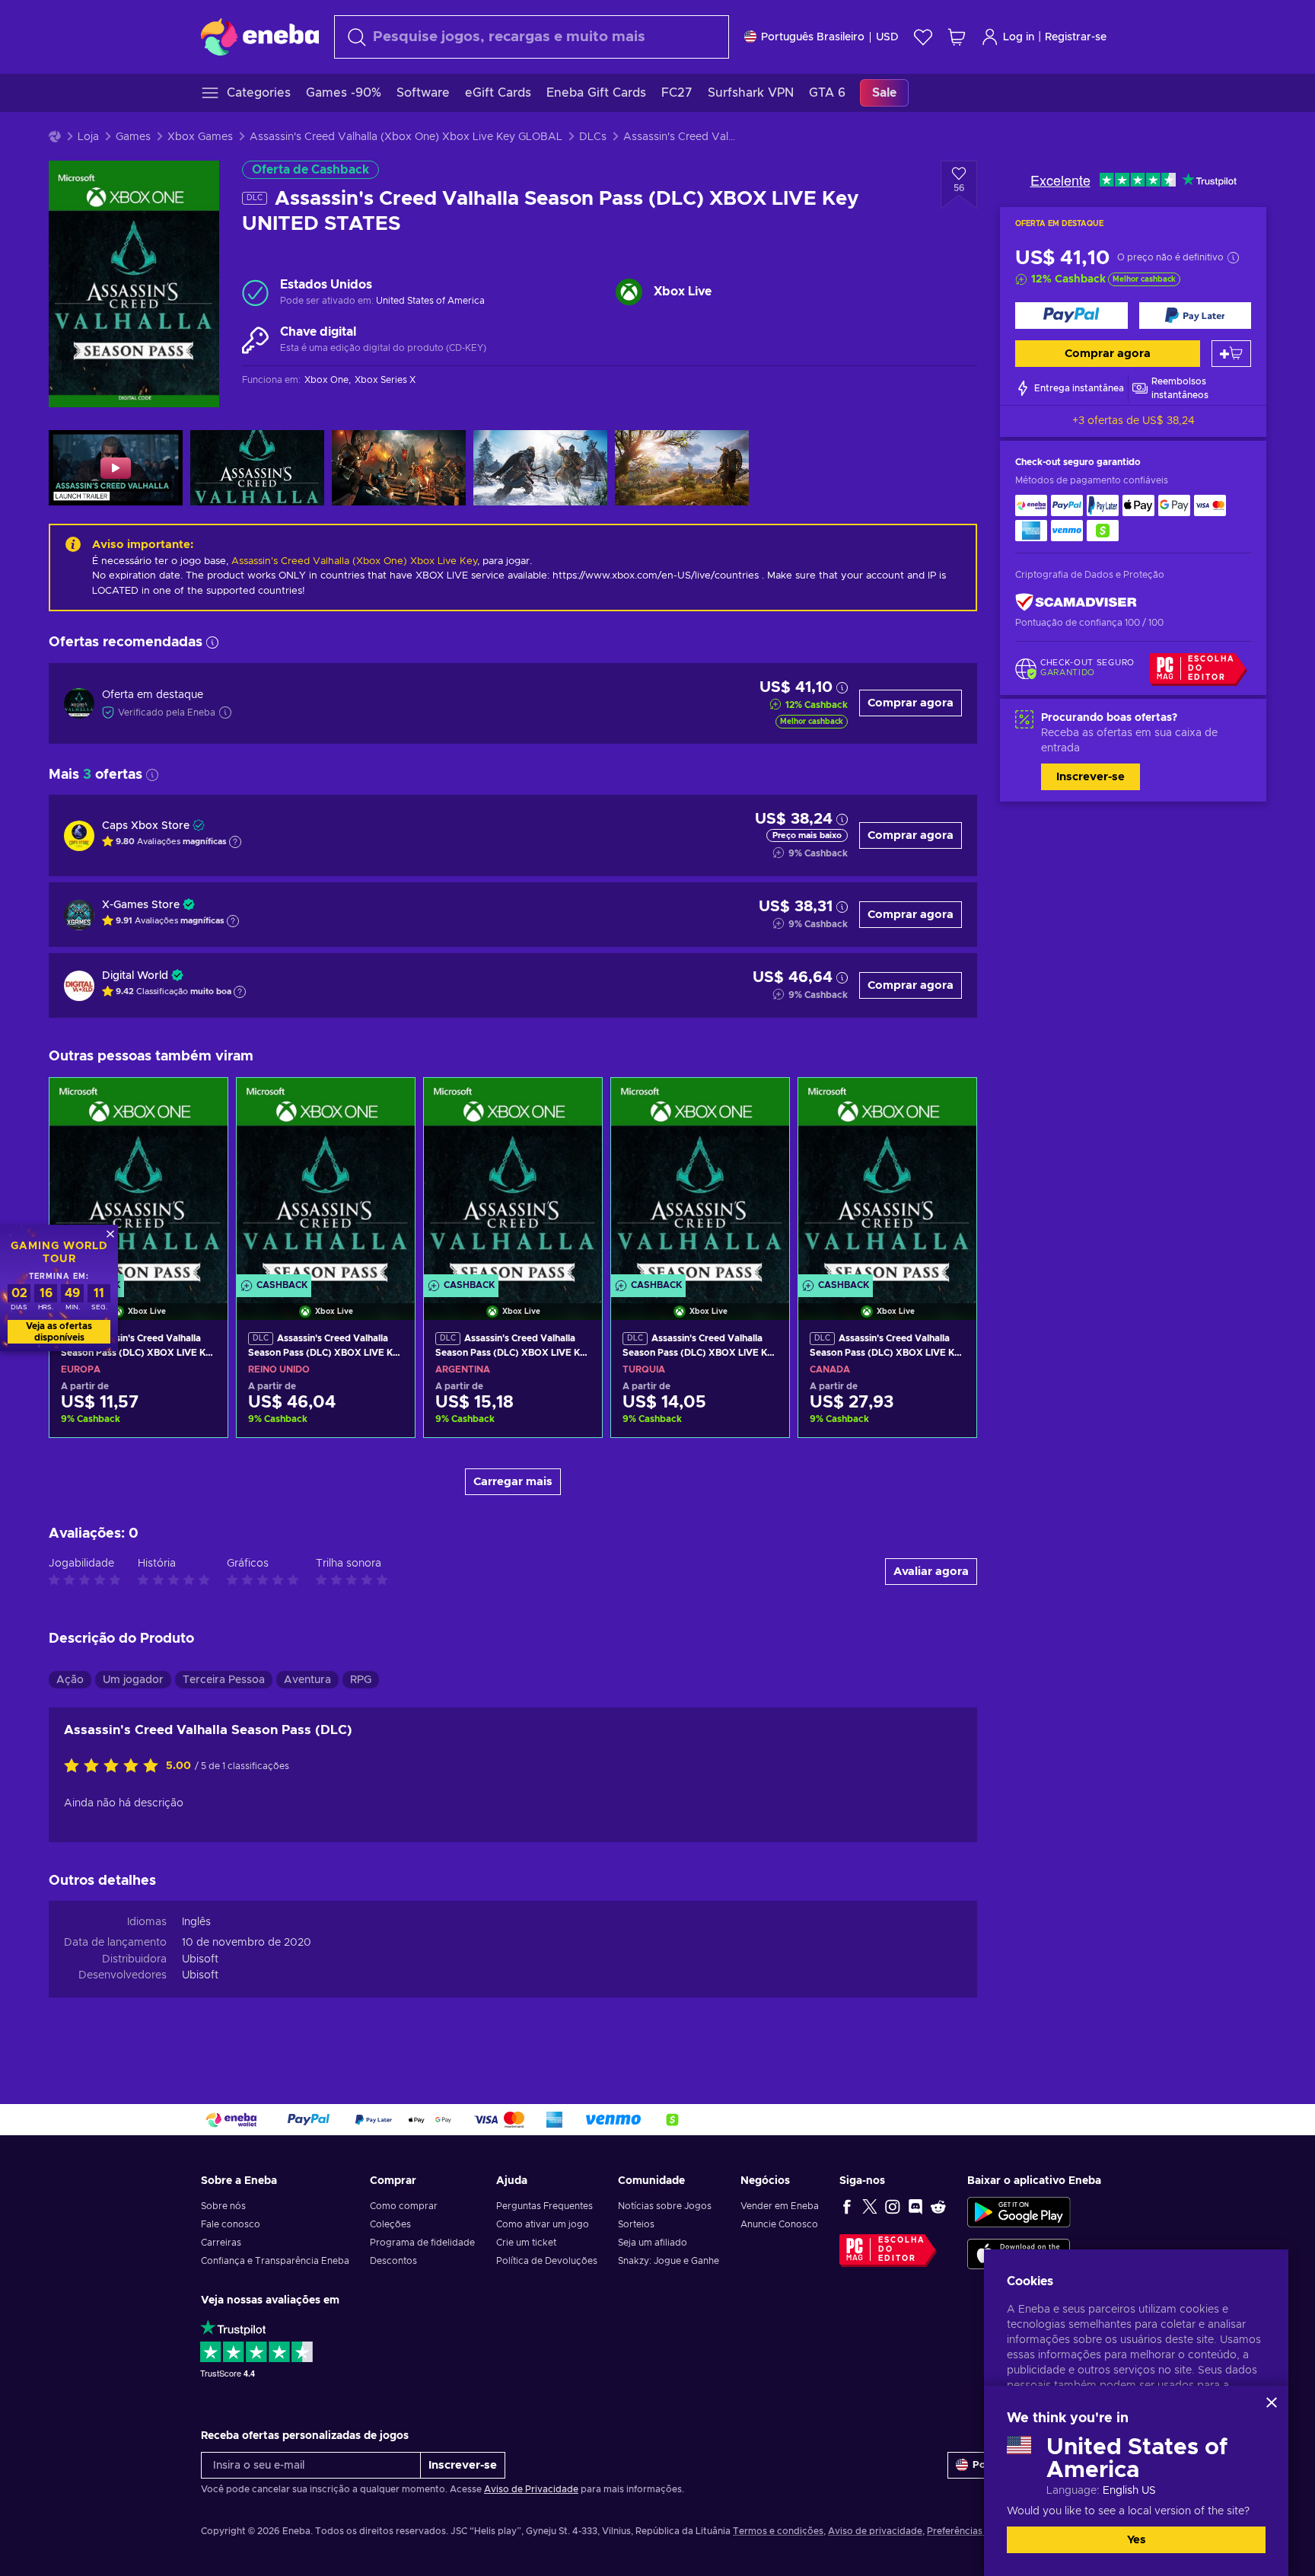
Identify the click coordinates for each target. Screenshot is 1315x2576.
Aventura (307, 1680)
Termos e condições (778, 2531)
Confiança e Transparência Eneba (275, 2261)
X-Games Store (141, 905)
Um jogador (133, 1680)
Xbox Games (200, 137)
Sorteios (636, 2224)
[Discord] (915, 2206)
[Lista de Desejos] (923, 37)
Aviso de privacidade (875, 2531)
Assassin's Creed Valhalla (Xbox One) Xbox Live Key (354, 561)
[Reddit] (938, 2206)
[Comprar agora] (1071, 316)
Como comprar (404, 2206)
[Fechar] (1272, 2402)
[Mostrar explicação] (235, 842)
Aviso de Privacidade (531, 2489)
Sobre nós (223, 2206)
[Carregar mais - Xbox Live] (629, 292)
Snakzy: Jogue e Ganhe (669, 2261)
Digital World (135, 976)
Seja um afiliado (653, 2243)
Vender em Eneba (780, 2206)
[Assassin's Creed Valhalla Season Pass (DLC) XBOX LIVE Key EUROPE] (139, 1180)
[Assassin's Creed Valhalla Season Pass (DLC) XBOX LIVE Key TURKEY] (700, 1180)
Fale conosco (231, 2224)
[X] (870, 2206)
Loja (88, 137)
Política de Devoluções (547, 2261)
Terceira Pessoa (224, 1680)
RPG (361, 1680)
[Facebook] (847, 2206)
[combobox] (532, 37)
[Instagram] (893, 2206)
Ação (70, 1680)
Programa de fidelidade (422, 2243)
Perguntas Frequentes (544, 2206)
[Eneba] (260, 37)
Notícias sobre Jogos (665, 2206)
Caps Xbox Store (146, 826)
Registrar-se (1076, 37)
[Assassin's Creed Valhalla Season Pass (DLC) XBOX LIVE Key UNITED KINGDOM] (326, 1180)
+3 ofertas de (1134, 421)
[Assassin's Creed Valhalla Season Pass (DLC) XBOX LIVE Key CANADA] (887, 1180)
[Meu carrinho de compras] (957, 37)
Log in (1019, 37)
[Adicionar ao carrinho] (1231, 354)
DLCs (593, 137)
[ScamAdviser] (1076, 603)
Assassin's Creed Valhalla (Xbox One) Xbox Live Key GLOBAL (406, 137)
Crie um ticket (526, 2243)
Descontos (393, 2261)
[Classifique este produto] (115, 1767)
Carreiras (221, 2243)
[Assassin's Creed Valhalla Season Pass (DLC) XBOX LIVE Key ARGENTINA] (513, 1180)
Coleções (390, 2224)
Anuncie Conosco (779, 2224)
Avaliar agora (931, 1572)
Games (133, 137)
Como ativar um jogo (543, 2224)
